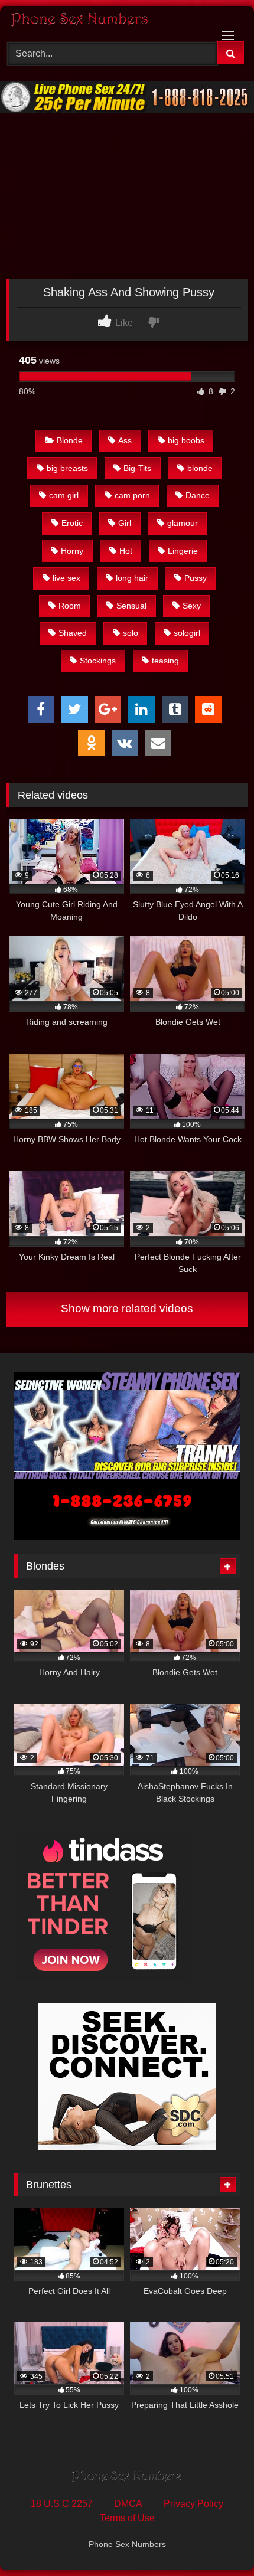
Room (70, 606)
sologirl (187, 633)
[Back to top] (217, 2541)
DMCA (128, 2504)
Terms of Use (127, 2518)
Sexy (192, 606)
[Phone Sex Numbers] (104, 22)
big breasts (67, 468)
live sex (66, 578)
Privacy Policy (193, 2504)
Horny (72, 551)
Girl (125, 523)
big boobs (186, 440)
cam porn (132, 495)
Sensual (131, 606)
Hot (126, 551)
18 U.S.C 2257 (62, 2504)
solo (131, 633)
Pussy (196, 578)
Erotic (72, 523)
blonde (200, 468)
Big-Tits (137, 468)
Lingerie (183, 551)
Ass (125, 440)
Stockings (98, 661)
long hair (132, 578)
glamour (183, 523)
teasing (165, 661)
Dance (198, 495)
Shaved (73, 633)
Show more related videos (127, 1308)
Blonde (70, 440)
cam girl (64, 495)
